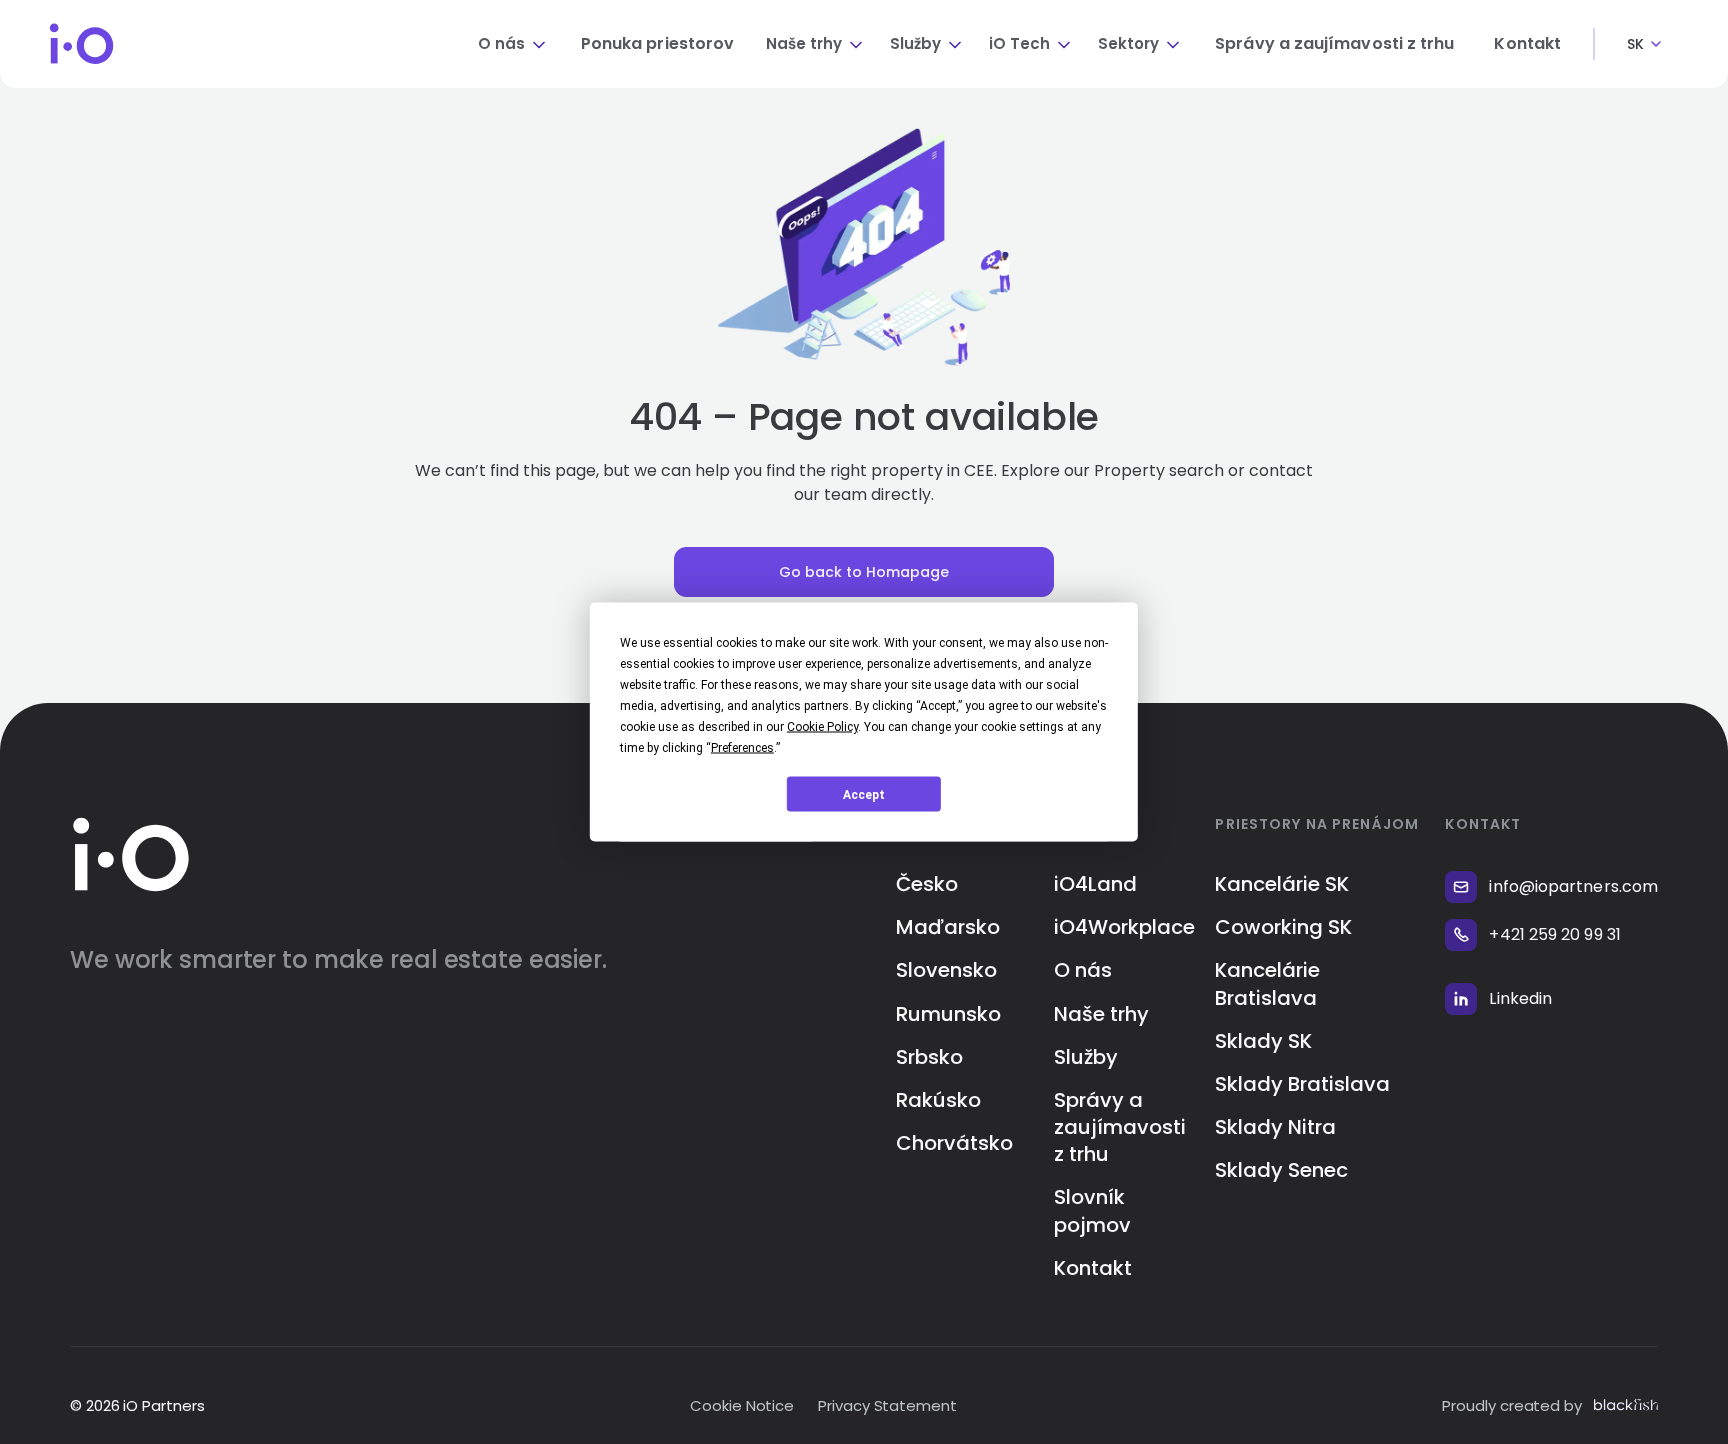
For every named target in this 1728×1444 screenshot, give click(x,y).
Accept (864, 794)
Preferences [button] (742, 748)
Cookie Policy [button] (822, 727)
